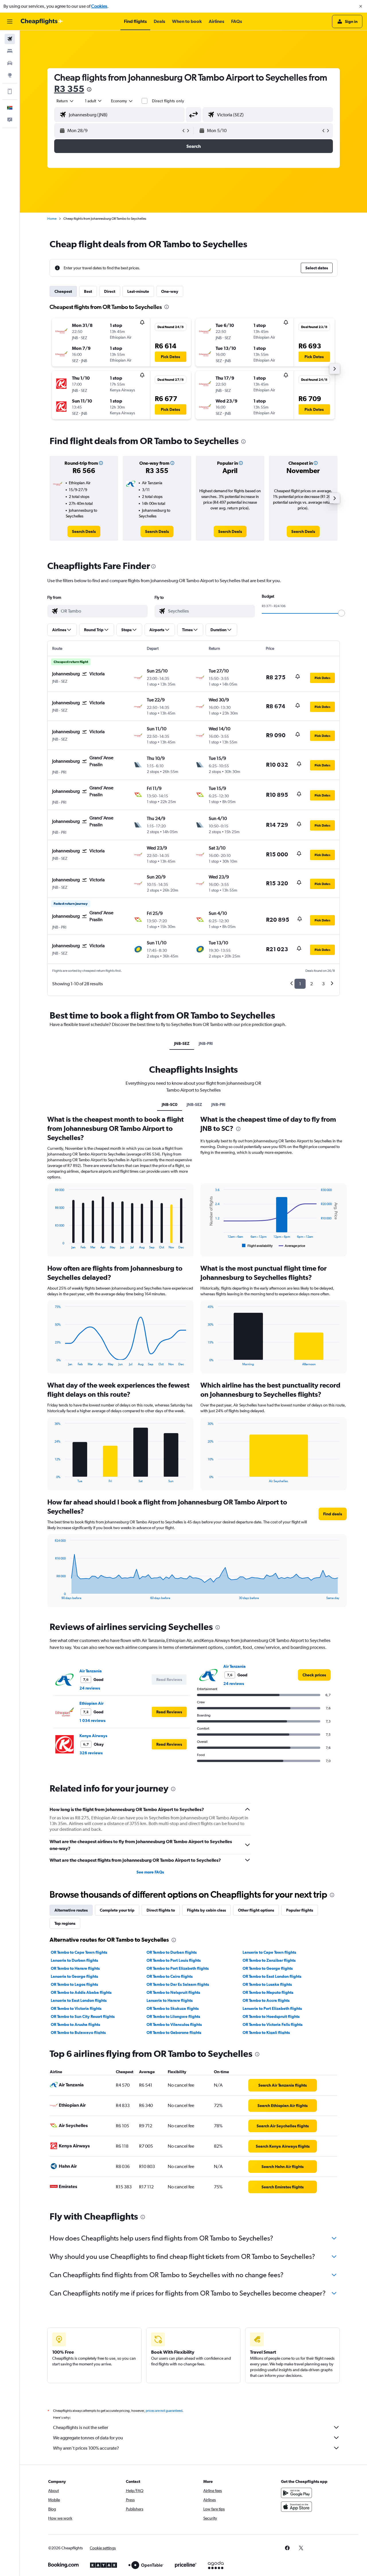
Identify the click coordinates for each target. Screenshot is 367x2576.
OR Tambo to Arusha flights (75, 2024)
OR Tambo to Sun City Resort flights (83, 2016)
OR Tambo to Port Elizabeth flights (178, 1968)
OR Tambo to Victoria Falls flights (273, 2024)
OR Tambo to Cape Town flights (79, 1952)
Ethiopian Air (91, 1703)
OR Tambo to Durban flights (172, 1952)
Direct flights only (168, 101)
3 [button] (323, 984)
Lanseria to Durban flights (74, 1960)
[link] (84, 531)
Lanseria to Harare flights (170, 2000)
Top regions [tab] (65, 1923)
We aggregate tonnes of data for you (88, 2438)
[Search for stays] (10, 51)
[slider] (341, 613)
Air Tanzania (91, 1671)
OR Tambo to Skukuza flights (173, 2008)
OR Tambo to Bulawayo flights (78, 2032)
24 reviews (90, 1688)
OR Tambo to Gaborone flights (174, 2032)
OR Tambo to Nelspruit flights (173, 1992)
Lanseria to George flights (74, 1976)
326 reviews (91, 1753)
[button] (361, 6)
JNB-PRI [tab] (206, 1043)
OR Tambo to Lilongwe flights (173, 2016)
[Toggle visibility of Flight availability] (257, 1246)
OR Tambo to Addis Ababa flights (81, 1992)
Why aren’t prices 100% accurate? (86, 2448)
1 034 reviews (92, 1720)
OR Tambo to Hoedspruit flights (271, 2016)
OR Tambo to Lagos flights (74, 1984)
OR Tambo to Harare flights (75, 1968)
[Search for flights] (10, 39)
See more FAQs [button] (150, 1872)
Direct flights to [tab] (161, 1910)
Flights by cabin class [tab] (206, 1910)
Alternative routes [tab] (71, 1910)
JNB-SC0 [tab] (170, 1104)
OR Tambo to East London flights (272, 1976)
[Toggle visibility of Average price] (292, 1246)
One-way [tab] (170, 291)
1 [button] (300, 984)
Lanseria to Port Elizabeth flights (272, 2008)
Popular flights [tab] (300, 1910)
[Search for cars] (10, 63)
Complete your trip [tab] (117, 1910)
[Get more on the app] (10, 91)
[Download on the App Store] (296, 2507)
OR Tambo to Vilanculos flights (174, 2024)
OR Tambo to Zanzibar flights (269, 1960)
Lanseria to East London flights (79, 2000)
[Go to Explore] (10, 75)
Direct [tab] (110, 291)
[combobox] (65, 101)
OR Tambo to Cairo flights (170, 1976)
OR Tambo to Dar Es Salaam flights (178, 1984)
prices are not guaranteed (164, 2411)
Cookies (99, 6)
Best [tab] (88, 291)
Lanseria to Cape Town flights (269, 1952)
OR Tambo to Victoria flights (76, 2008)
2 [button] (312, 984)
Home (52, 219)
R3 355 (69, 89)
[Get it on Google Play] (296, 2493)
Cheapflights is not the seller (81, 2427)
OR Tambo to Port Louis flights (174, 1960)
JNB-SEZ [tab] (182, 1043)
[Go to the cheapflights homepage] (42, 21)
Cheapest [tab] (63, 291)
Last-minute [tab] (138, 291)
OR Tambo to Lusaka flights (267, 1984)
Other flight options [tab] (256, 1910)
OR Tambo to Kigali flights (266, 2032)
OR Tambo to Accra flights (266, 2000)
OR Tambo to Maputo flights (268, 1992)
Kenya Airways (93, 1736)
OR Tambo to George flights (268, 1968)
